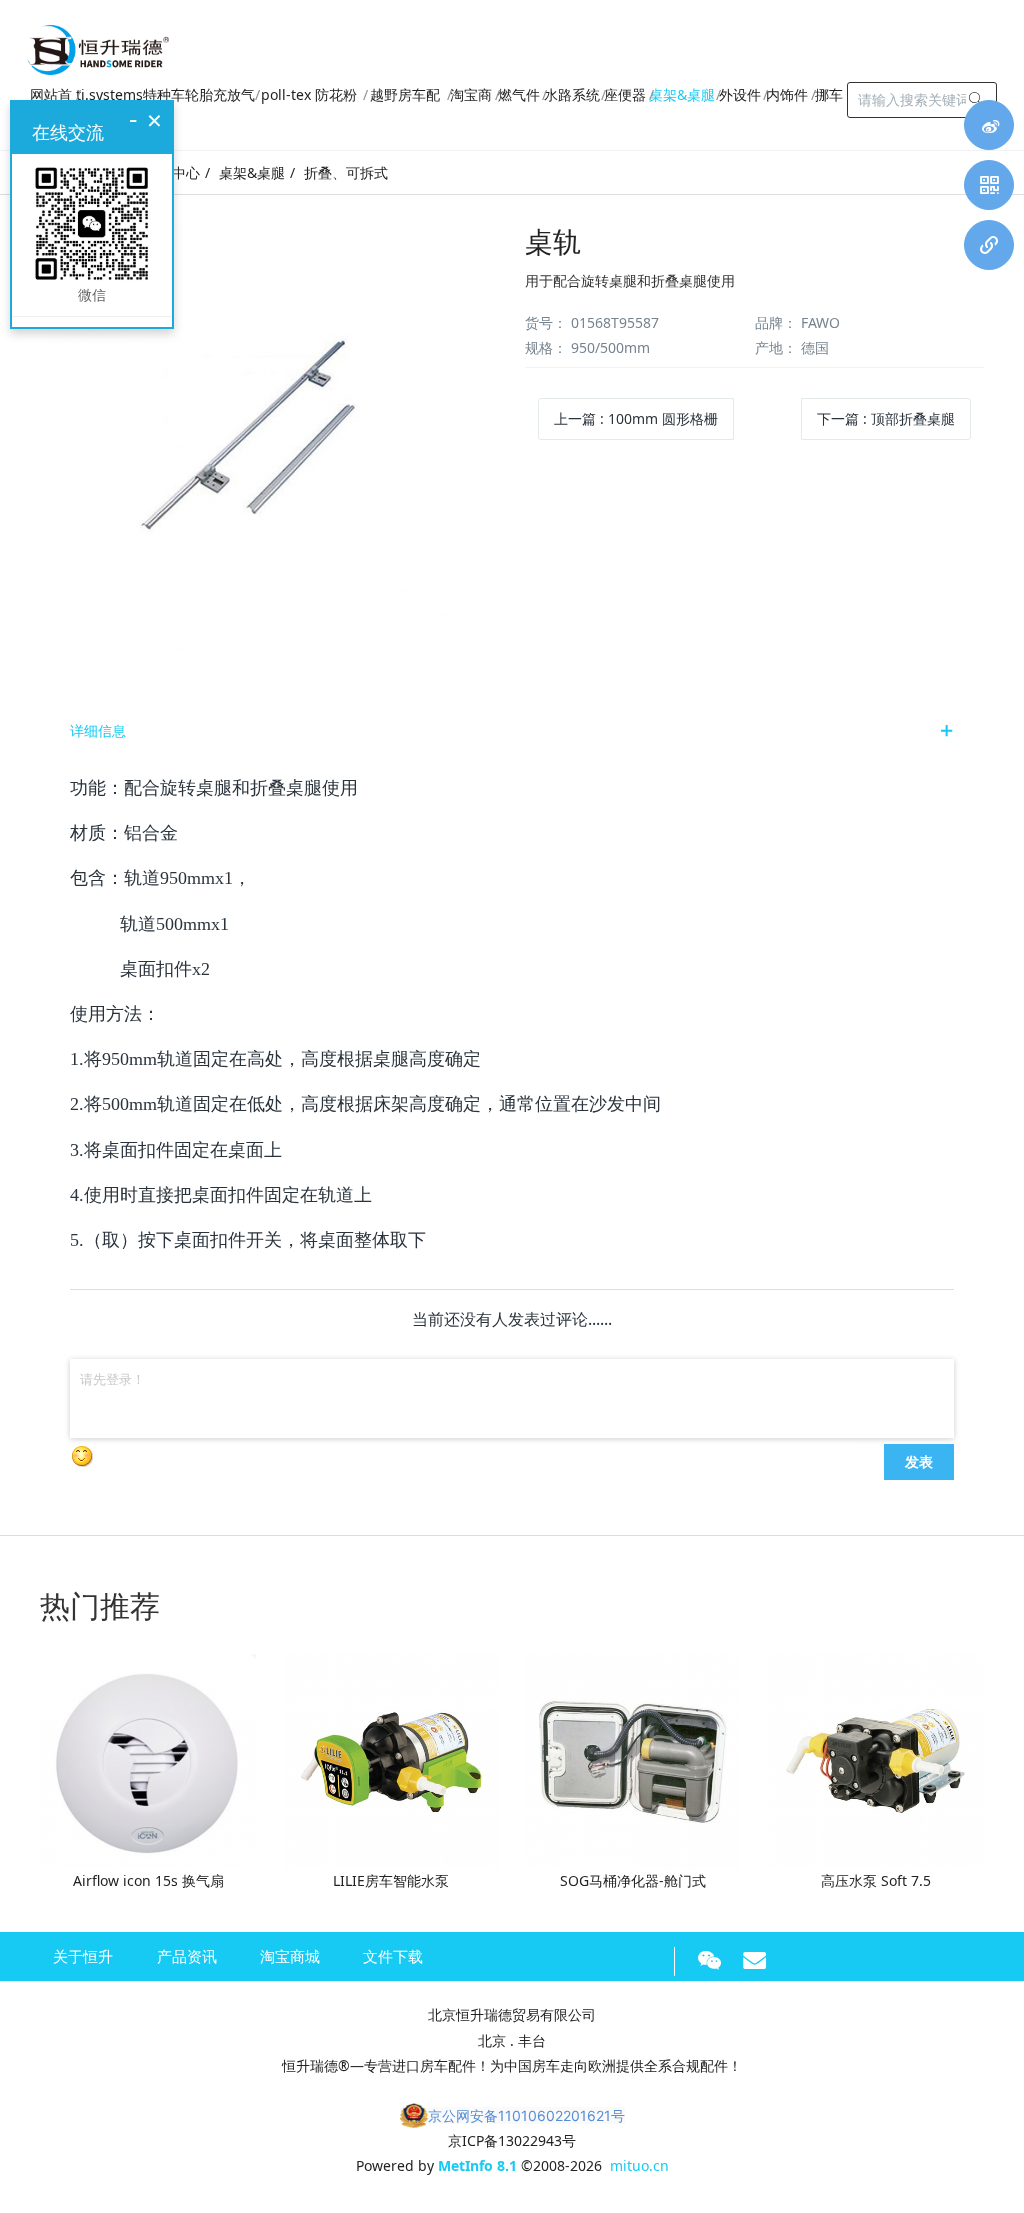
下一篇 (886, 418)
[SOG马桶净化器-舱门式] (633, 1760)
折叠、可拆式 (346, 172)
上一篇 (636, 418)
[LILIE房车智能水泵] (391, 1760)
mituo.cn (639, 2165)
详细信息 (98, 730)
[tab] (512, 731)
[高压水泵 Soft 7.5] (876, 1760)
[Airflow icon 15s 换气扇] (148, 1760)
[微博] (989, 125)
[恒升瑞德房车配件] (98, 45)
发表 (919, 1461)
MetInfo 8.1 (477, 2165)
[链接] (989, 245)
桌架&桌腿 (252, 172)
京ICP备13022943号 (512, 2140)
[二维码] (989, 185)
